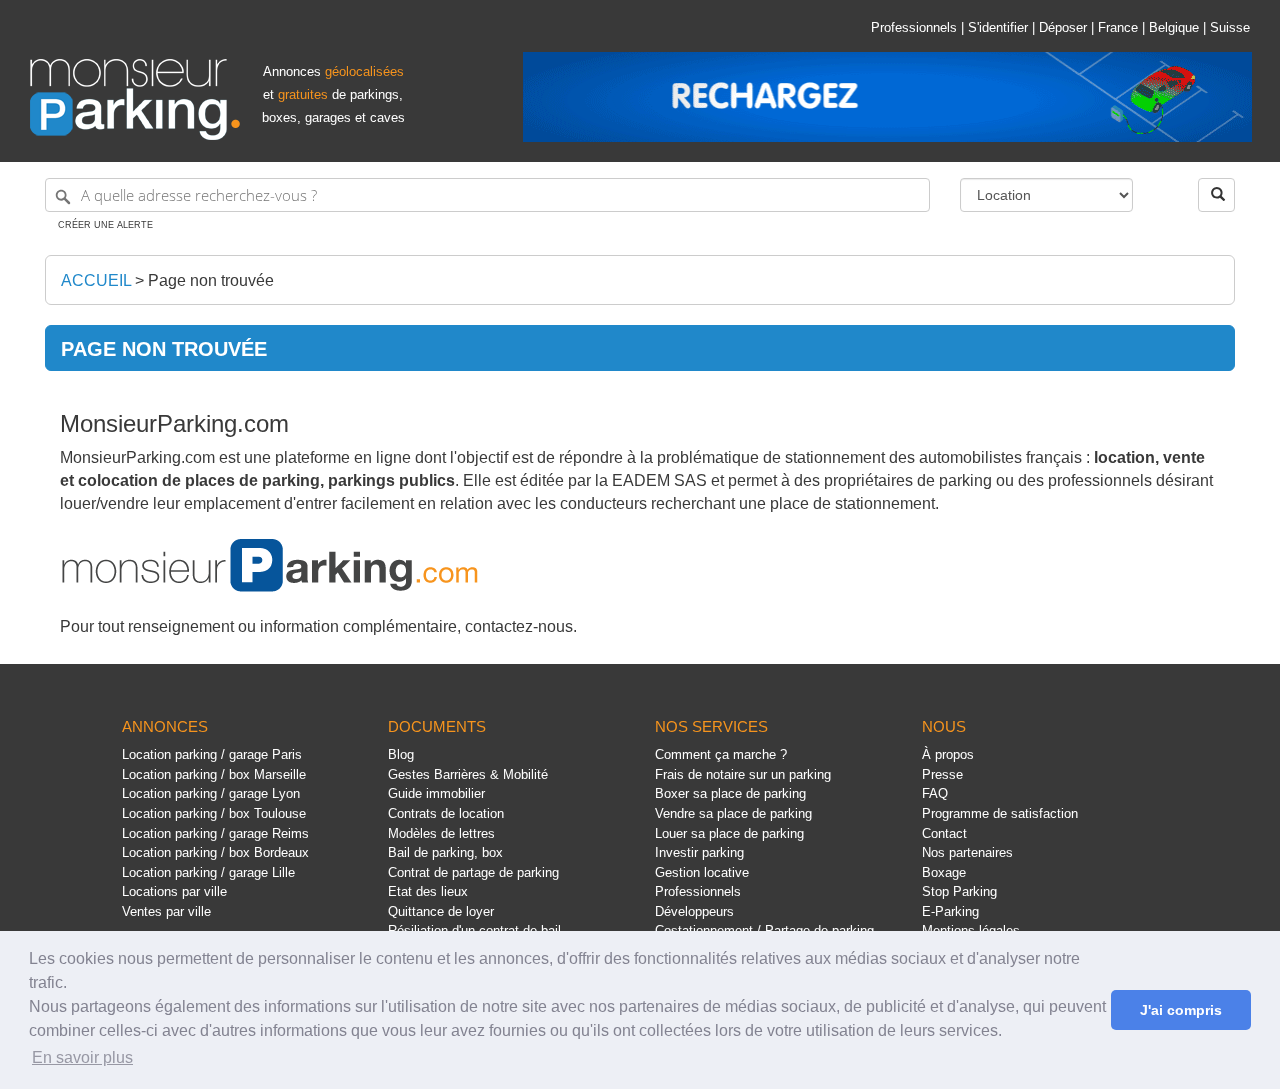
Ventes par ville (166, 911)
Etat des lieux (428, 891)
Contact (944, 833)
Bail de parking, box (445, 852)
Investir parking (699, 852)
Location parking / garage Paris (212, 754)
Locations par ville (174, 891)
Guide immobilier (436, 793)
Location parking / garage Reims (215, 833)
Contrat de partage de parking (473, 872)
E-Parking (950, 911)
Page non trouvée (211, 280)
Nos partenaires (967, 852)
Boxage (944, 872)
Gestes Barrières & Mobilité (468, 774)
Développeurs (694, 911)
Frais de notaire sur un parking (743, 774)
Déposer (1063, 27)
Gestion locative (702, 872)
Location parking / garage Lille (208, 872)
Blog (401, 754)
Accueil (96, 280)
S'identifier (998, 27)
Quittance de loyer (441, 911)
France (1118, 27)
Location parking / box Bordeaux (215, 852)
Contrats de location (446, 813)
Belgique (1174, 27)
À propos (948, 754)
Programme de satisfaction (1000, 813)
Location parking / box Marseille (214, 774)
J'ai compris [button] (1181, 1010)
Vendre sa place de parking (733, 813)
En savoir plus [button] (82, 1057)
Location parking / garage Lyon (211, 793)
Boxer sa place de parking (730, 793)
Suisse (1230, 27)
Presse (942, 774)
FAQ (935, 793)
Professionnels (914, 27)
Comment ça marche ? (721, 754)
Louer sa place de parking (729, 833)
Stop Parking (959, 891)
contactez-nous (519, 626)
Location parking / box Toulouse (214, 813)
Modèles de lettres (441, 833)
